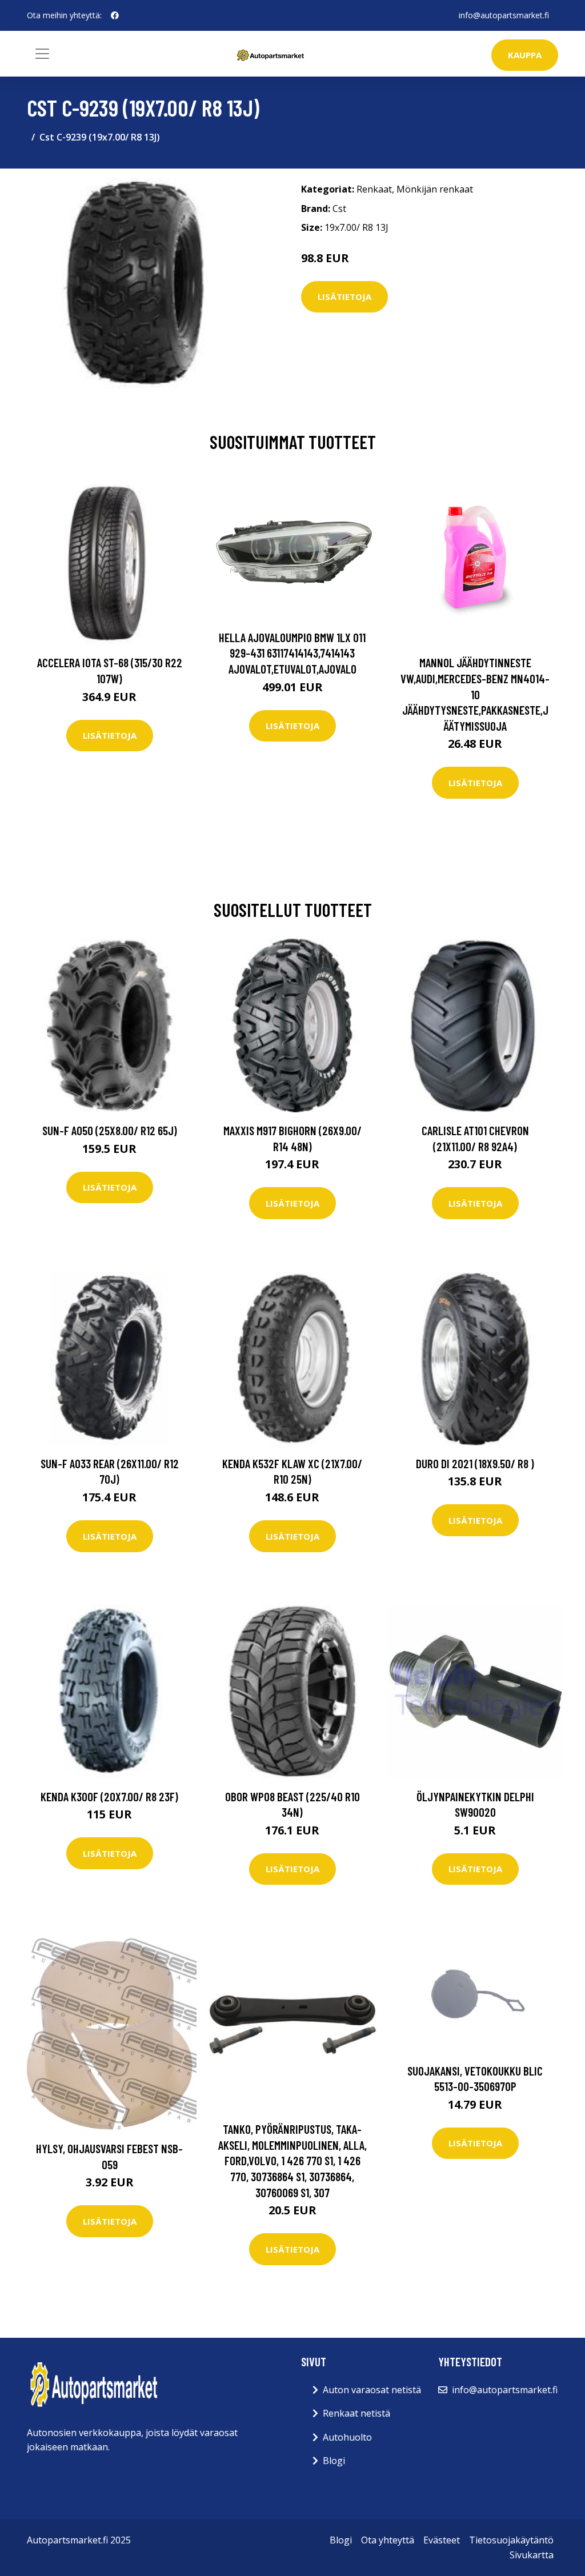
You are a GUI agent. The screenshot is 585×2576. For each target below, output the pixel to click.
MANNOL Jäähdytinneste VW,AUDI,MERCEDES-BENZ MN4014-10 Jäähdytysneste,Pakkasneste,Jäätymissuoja (475, 694)
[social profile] (115, 15)
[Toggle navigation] (42, 54)
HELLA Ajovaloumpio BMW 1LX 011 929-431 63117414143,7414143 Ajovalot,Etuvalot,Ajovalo (292, 653)
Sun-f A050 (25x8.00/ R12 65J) (110, 1130)
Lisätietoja (344, 297)
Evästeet (442, 2540)
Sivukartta (532, 2555)
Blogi (334, 2461)
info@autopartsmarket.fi (504, 15)
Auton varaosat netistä (372, 2390)
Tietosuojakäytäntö (511, 2540)
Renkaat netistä (356, 2413)
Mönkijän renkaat (435, 189)
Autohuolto (347, 2437)
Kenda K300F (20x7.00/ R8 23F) (109, 1796)
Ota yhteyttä (388, 2540)
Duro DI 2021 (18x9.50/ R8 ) (475, 1463)
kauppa (525, 55)
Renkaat (374, 189)
